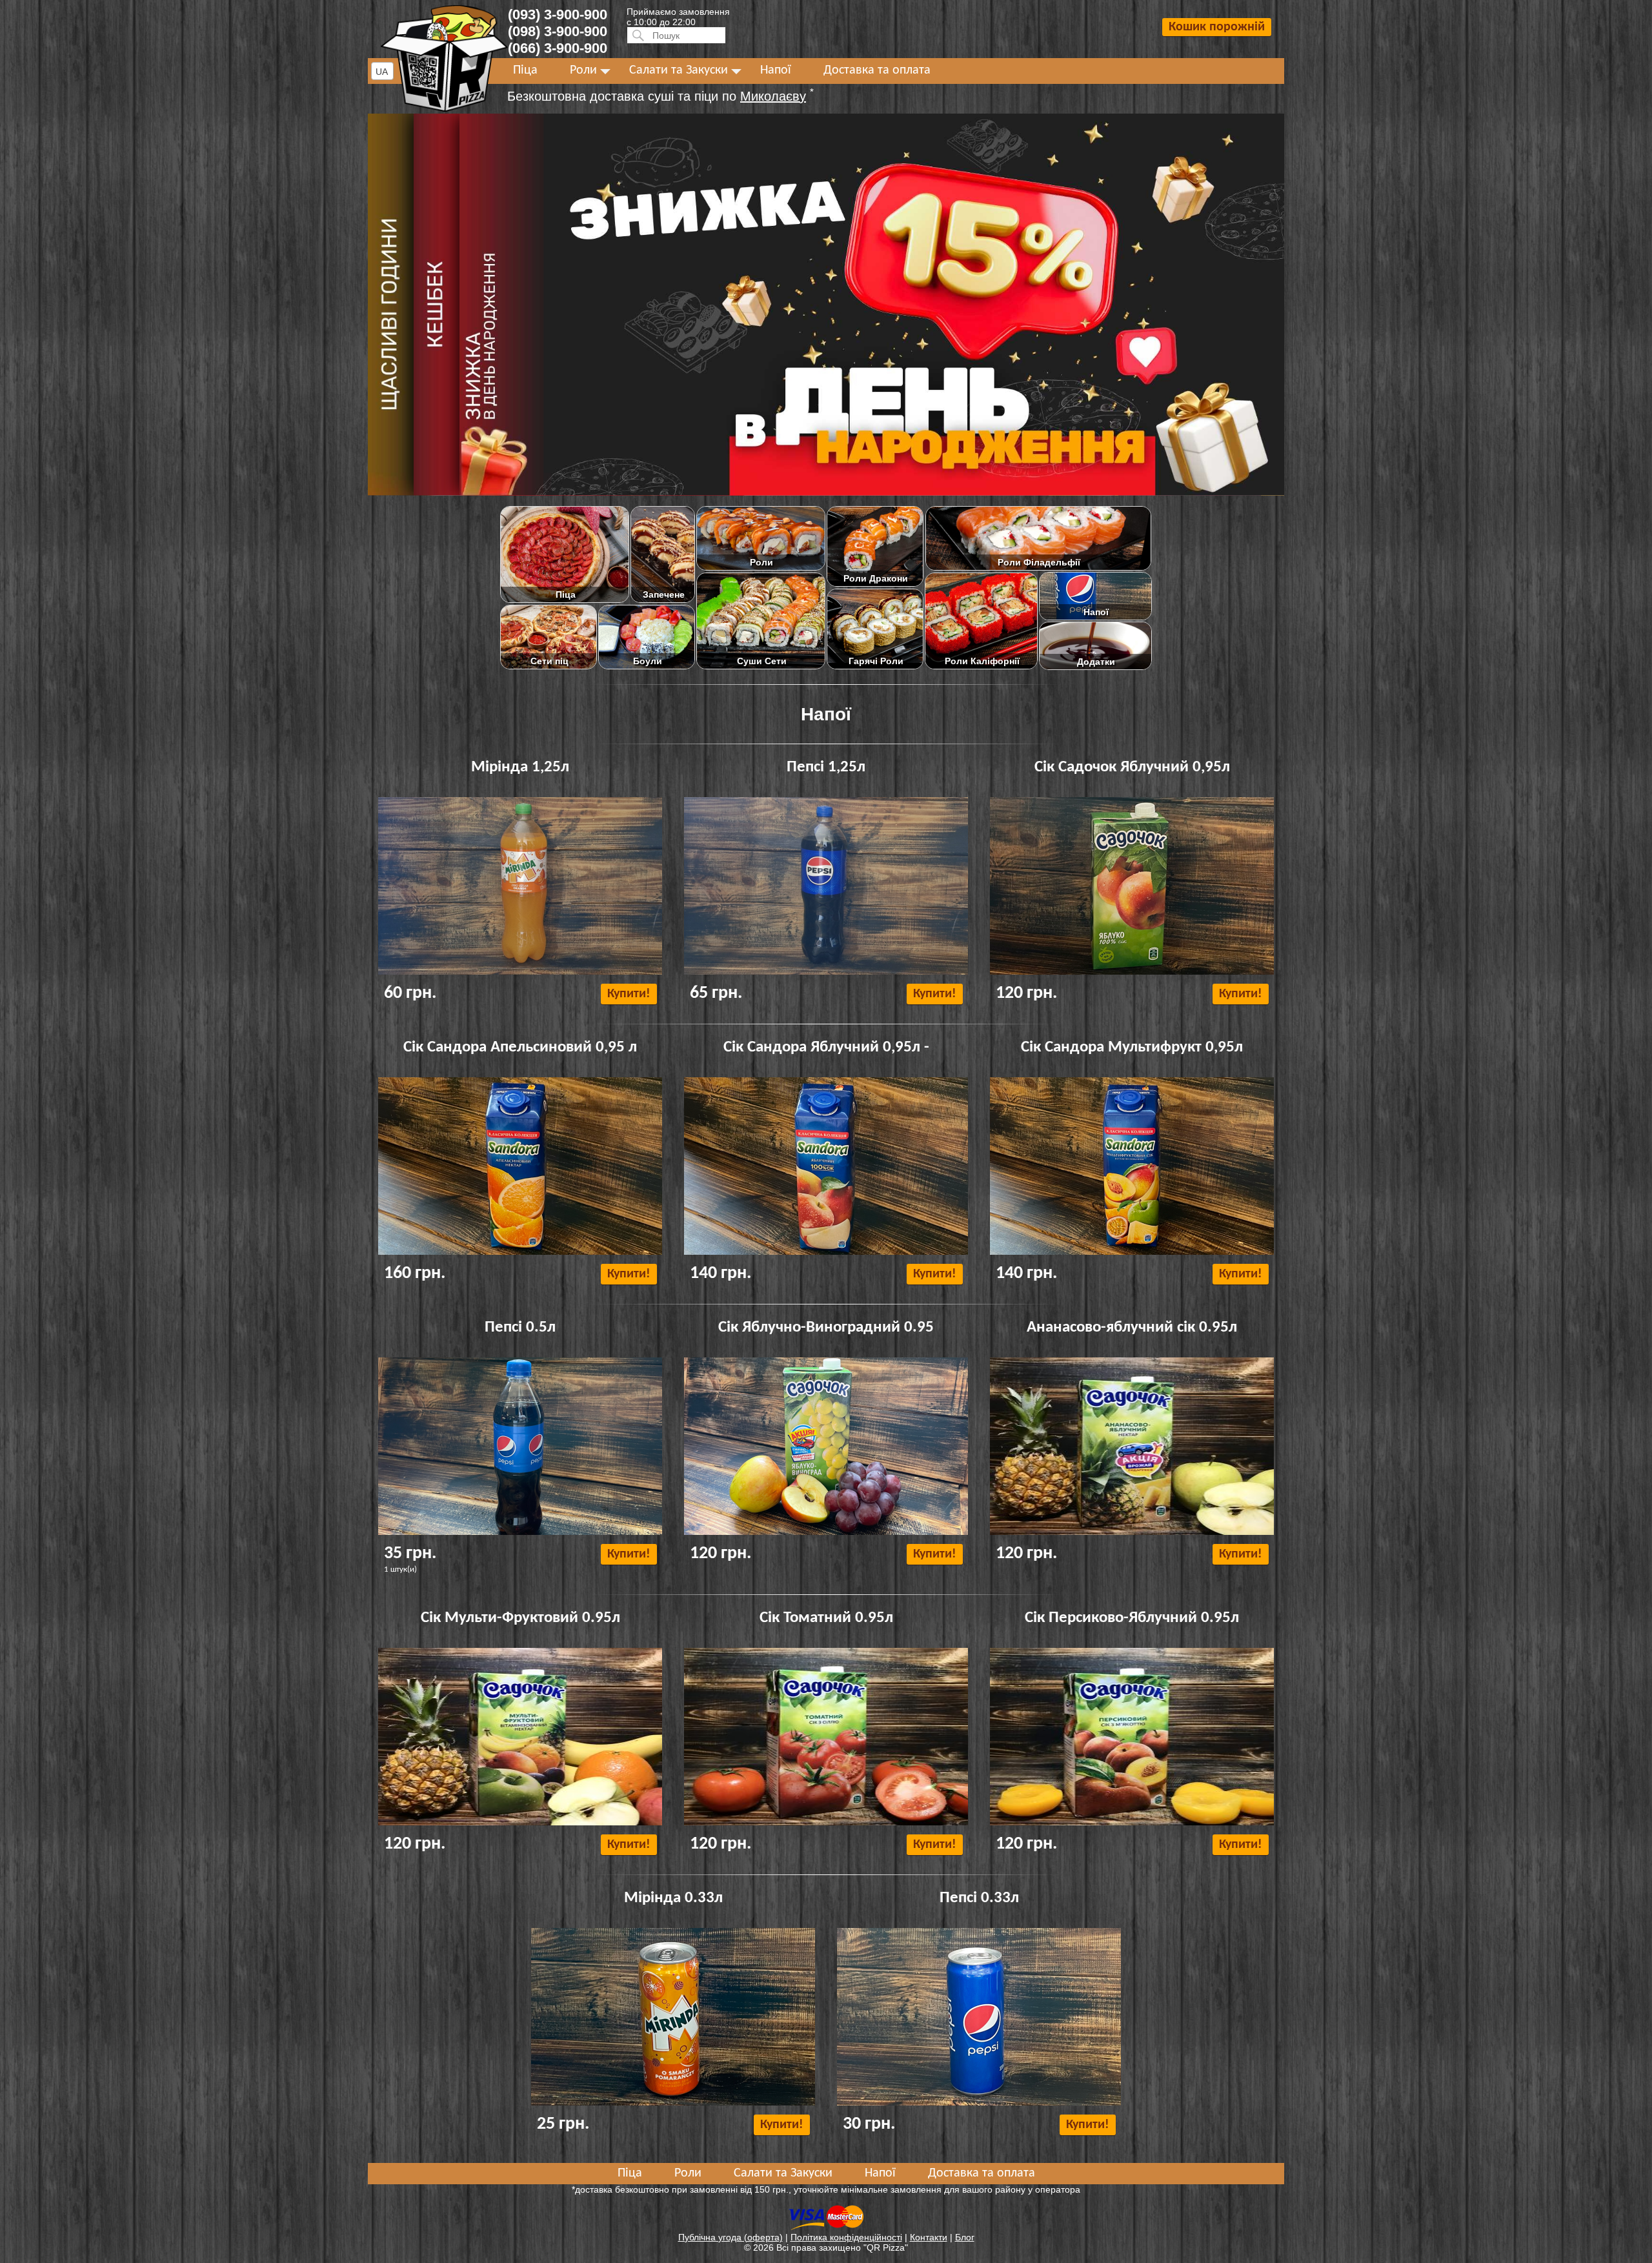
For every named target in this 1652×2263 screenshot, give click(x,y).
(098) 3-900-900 (558, 31)
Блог (965, 2237)
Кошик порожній (1217, 27)
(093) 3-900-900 (558, 15)
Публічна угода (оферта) (730, 2237)
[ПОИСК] (636, 35)
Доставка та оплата (877, 70)
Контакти (929, 2237)
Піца (525, 70)
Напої (776, 70)
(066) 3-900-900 (558, 48)
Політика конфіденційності (846, 2237)
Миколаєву (773, 96)
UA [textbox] (382, 72)
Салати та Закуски (679, 70)
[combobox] (382, 71)
